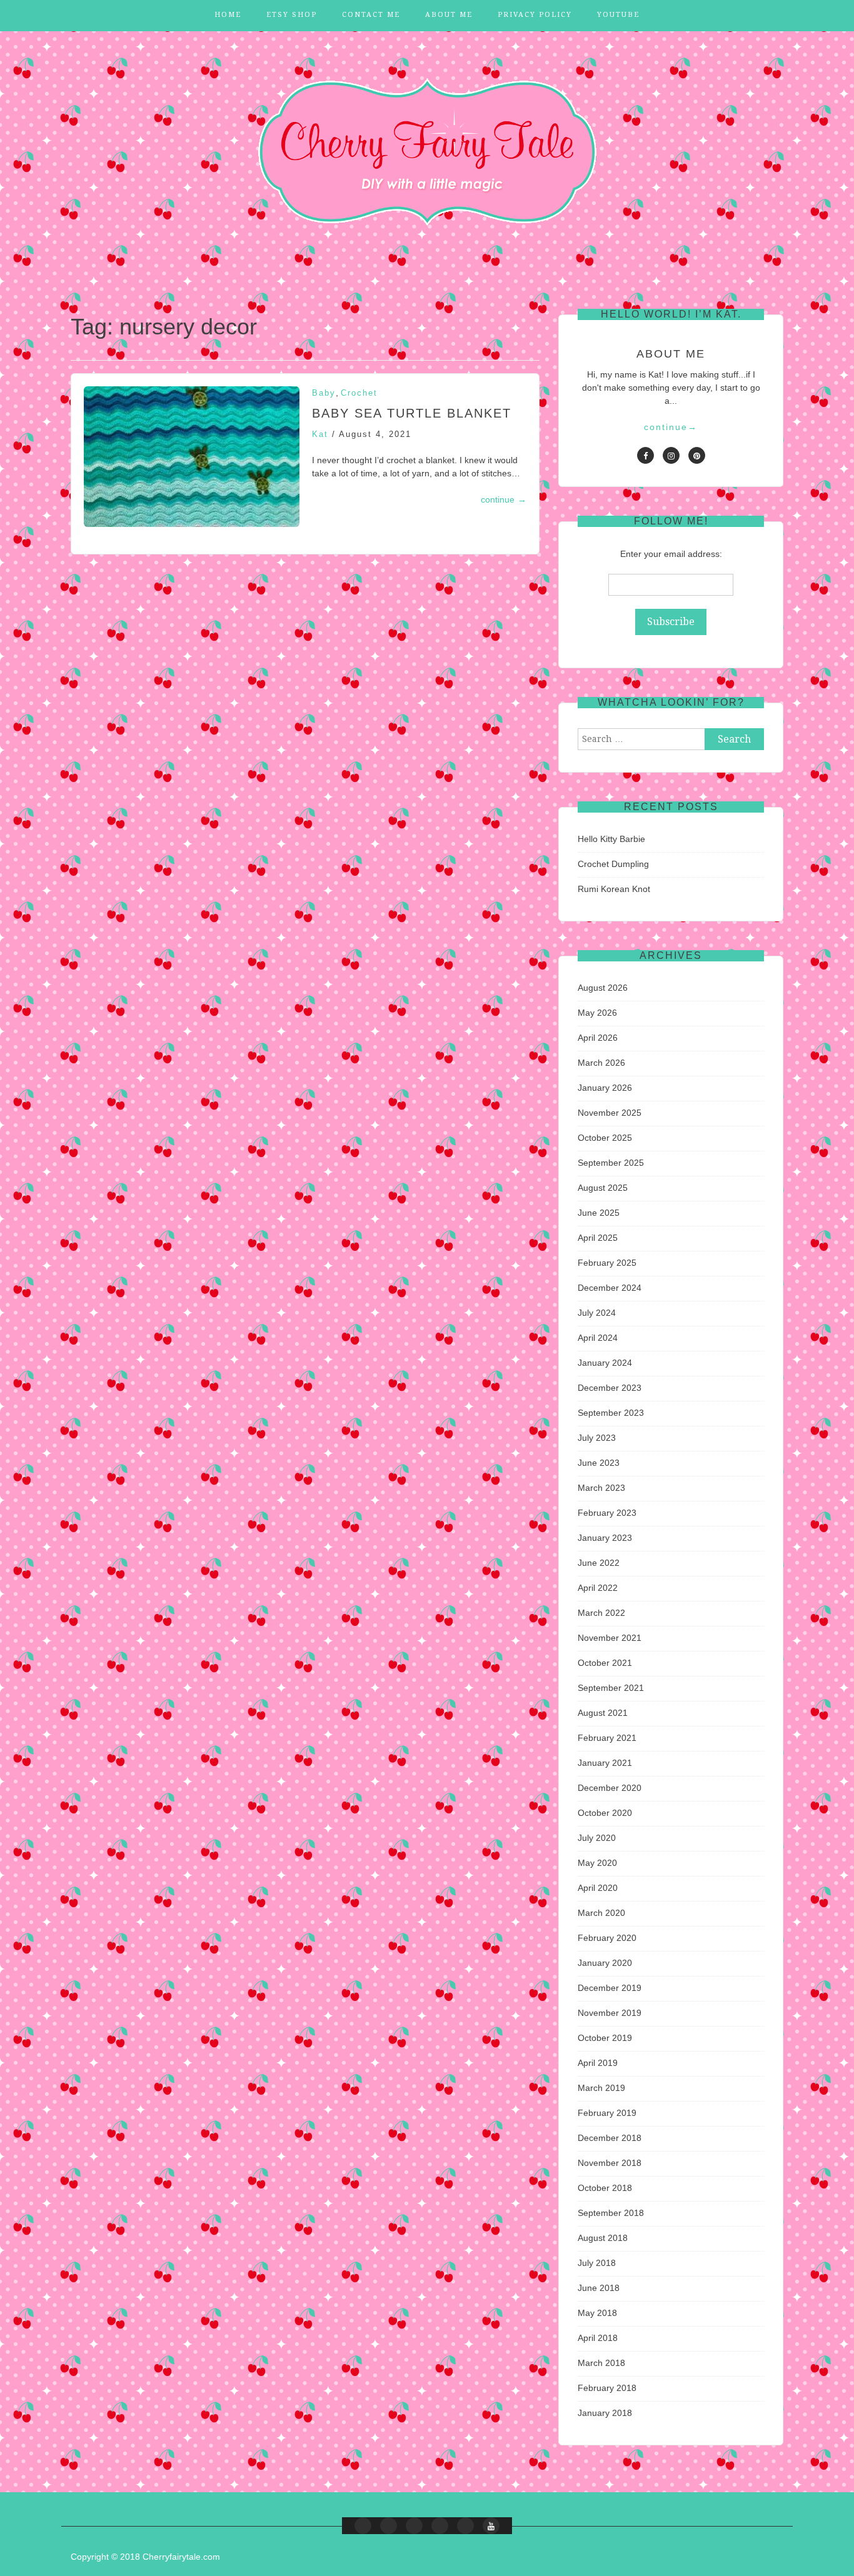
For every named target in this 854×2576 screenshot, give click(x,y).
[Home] (363, 2526)
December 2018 (610, 2138)
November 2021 (610, 1638)
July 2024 (597, 1313)
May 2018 (597, 2313)
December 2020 (610, 1788)
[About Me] (440, 2526)
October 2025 (605, 1138)
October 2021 (605, 1663)
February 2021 (607, 1738)
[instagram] (671, 455)
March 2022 (601, 1613)
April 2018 (598, 2338)
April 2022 (598, 1588)
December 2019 (610, 1988)
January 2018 (605, 2413)
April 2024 (598, 1338)
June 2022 (599, 1563)
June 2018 (599, 2288)
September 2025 (611, 1163)
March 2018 (601, 2363)
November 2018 (610, 2163)
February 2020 (607, 1938)
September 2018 (611, 2213)
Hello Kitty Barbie (611, 839)
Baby (324, 393)
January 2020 (605, 1963)
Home (228, 15)
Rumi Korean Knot (614, 889)
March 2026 (601, 1063)
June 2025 (599, 1213)
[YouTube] (491, 2526)
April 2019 (598, 2063)
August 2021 (603, 1713)
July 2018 (597, 2263)
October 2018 (605, 2188)
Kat (320, 434)
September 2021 (611, 1688)
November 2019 (610, 2013)
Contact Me (371, 15)
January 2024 (605, 1363)
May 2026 (597, 1013)
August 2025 (603, 1188)
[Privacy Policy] (465, 2526)
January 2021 (605, 1763)
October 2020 (605, 1813)
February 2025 (607, 1263)
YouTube (618, 15)
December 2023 (610, 1388)
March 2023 (601, 1488)
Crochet (359, 393)
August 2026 (603, 988)
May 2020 (597, 1863)
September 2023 (611, 1413)
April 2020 (598, 1888)
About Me (449, 15)
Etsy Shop (292, 15)
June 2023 (599, 1463)
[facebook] (646, 455)
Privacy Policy (535, 15)
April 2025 (598, 1238)
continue (504, 499)
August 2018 (603, 2238)
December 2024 (610, 1288)
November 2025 (610, 1113)
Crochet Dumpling (613, 864)
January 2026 (605, 1088)
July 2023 (597, 1438)
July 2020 (597, 1838)
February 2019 (607, 2113)
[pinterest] (697, 455)
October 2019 (605, 2038)
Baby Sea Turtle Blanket (412, 413)
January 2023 (605, 1538)
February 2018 (607, 2388)
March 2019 (601, 2088)
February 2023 (607, 1513)
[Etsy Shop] (389, 2526)
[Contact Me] (414, 2526)
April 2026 (598, 1038)
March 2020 (601, 1913)
